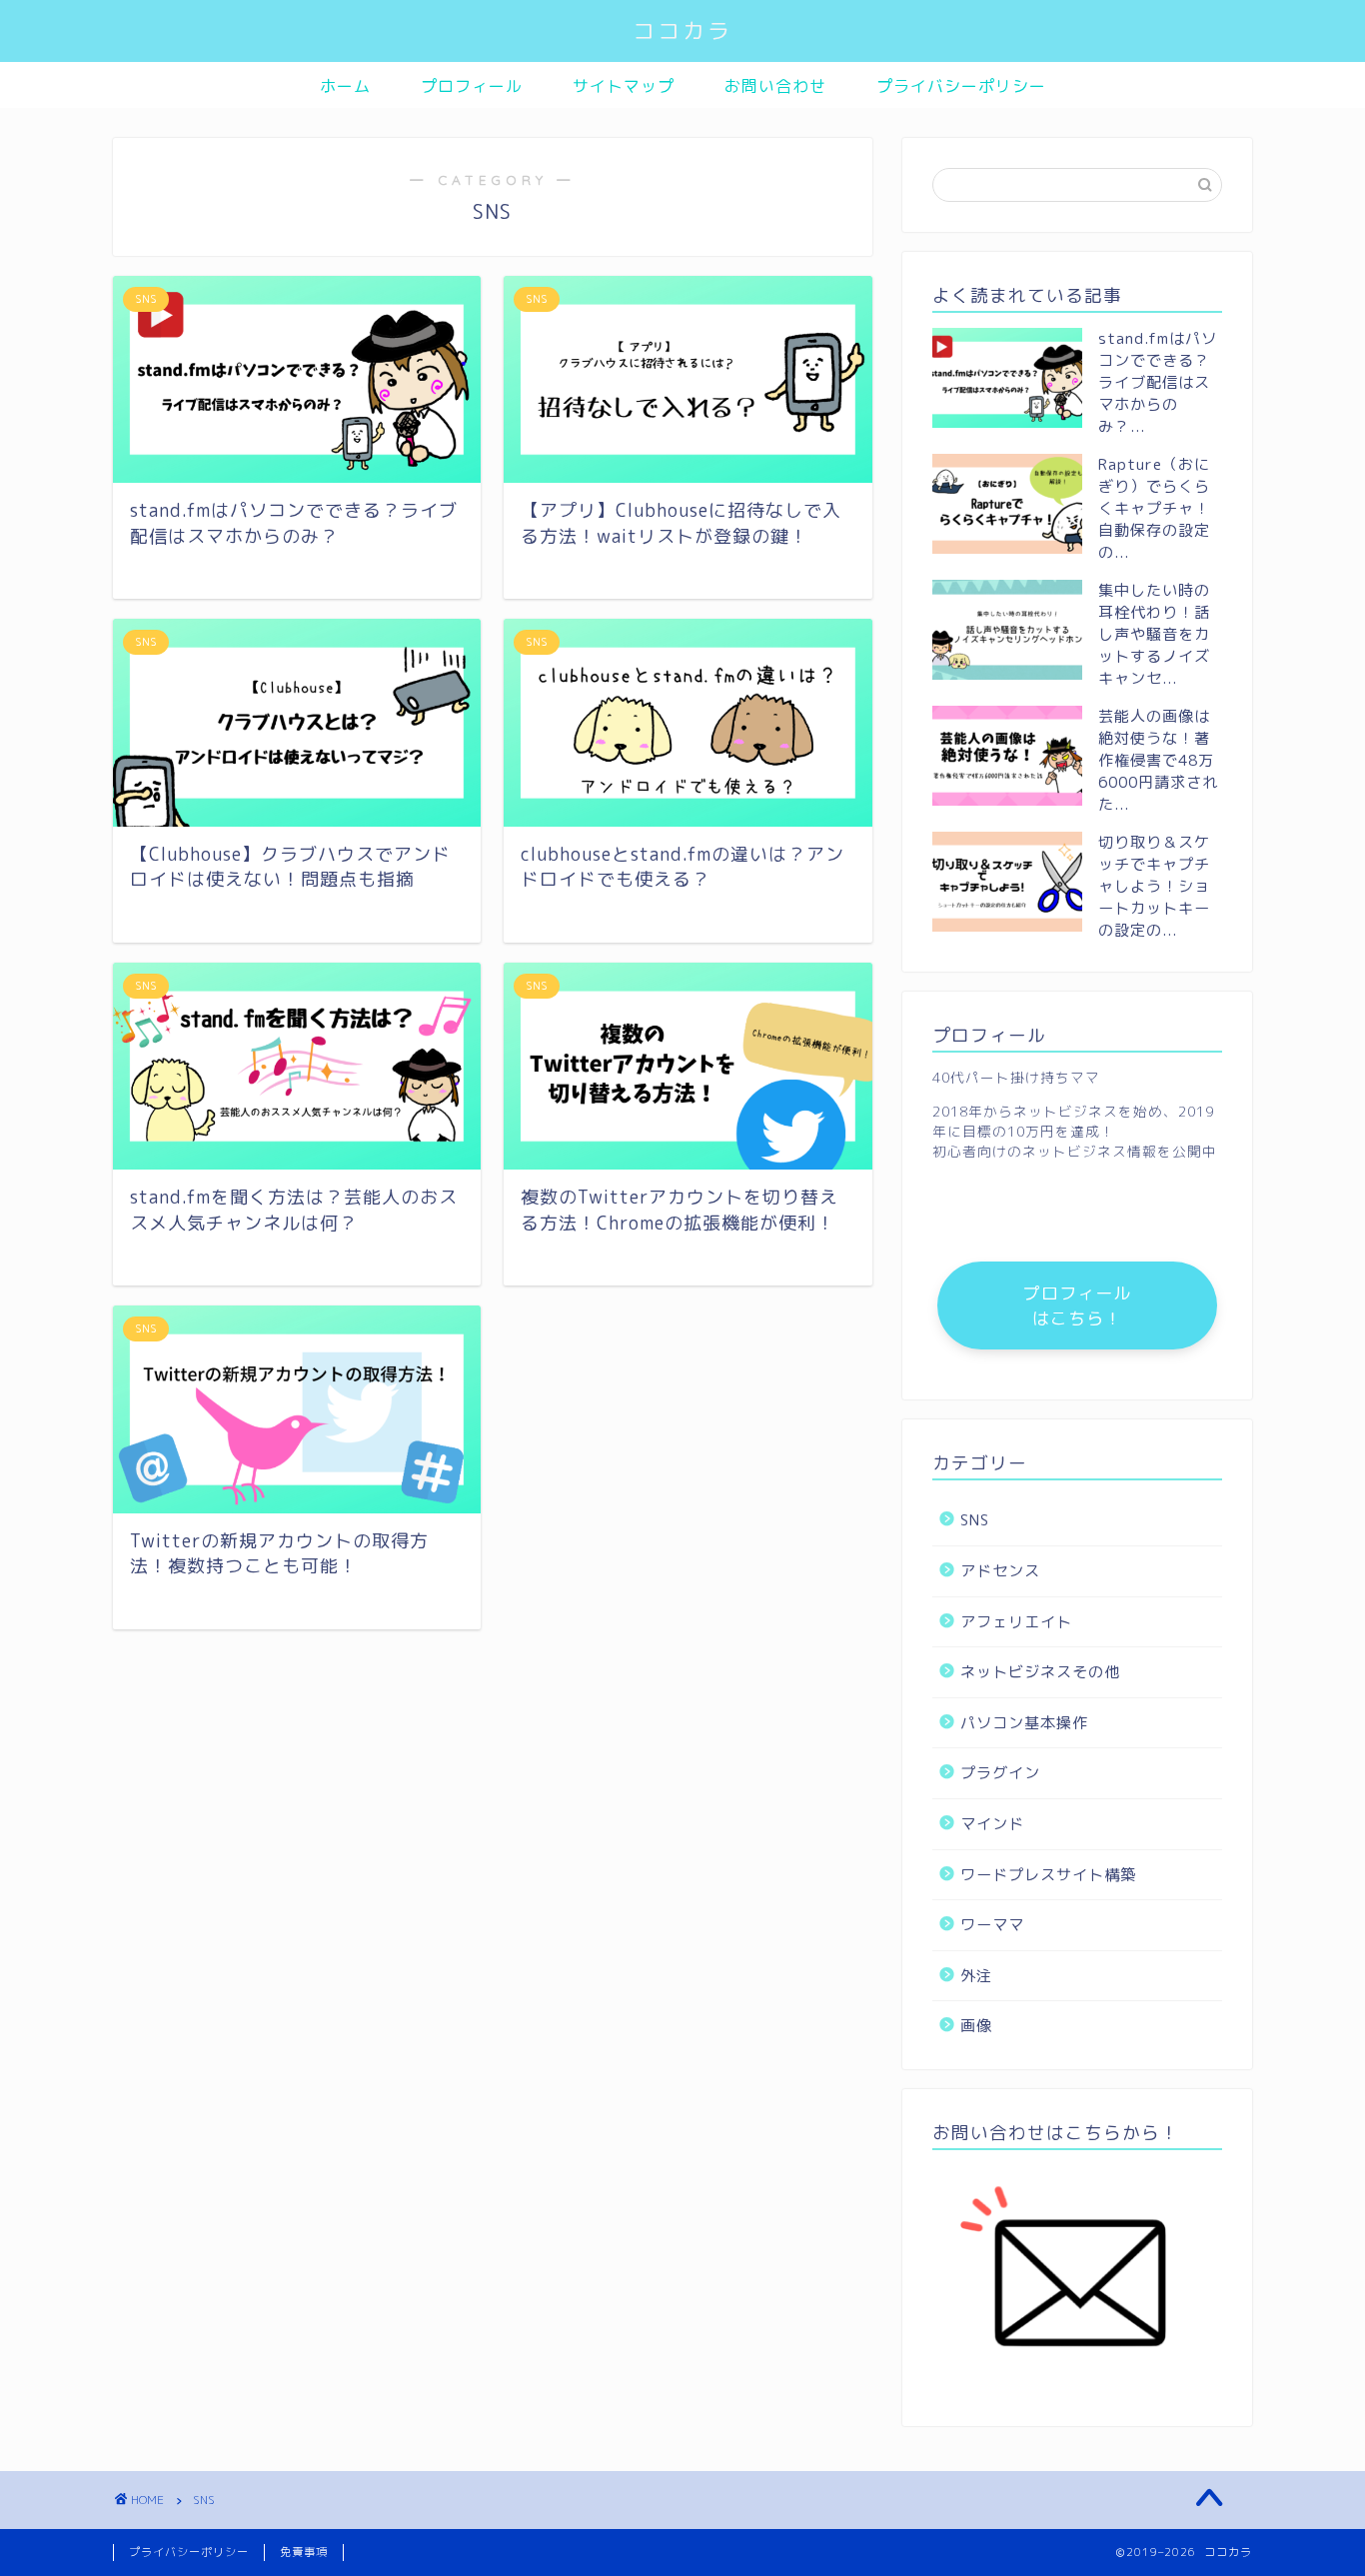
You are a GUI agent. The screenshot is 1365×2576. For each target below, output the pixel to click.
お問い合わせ (775, 86)
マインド (992, 1824)
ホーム (345, 86)
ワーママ (992, 1925)
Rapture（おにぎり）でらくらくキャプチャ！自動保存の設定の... (1154, 508)
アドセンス (1000, 1571)
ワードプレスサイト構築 (1048, 1875)
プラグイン (1000, 1773)
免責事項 (304, 2552)
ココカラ (682, 30)
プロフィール (472, 86)
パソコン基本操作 (1024, 1723)
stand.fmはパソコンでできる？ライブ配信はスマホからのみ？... (1158, 382)
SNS (975, 1520)
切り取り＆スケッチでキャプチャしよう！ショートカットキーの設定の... (1154, 886)
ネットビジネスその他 (1040, 1672)
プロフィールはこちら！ (1077, 1305)
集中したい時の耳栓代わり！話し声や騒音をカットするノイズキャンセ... (1154, 634)
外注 (976, 1976)
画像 (976, 2026)
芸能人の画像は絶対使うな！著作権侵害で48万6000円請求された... (1158, 760)
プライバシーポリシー (961, 86)
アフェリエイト (1016, 1622)
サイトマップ (624, 86)
